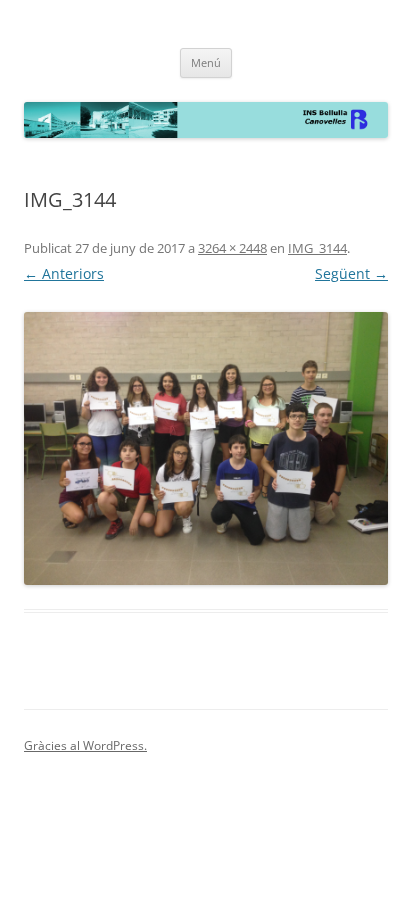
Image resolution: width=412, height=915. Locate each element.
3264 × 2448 (232, 248)
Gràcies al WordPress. (85, 745)
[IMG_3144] (206, 448)
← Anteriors (64, 273)
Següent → (351, 273)
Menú (206, 62)
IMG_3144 (317, 248)
